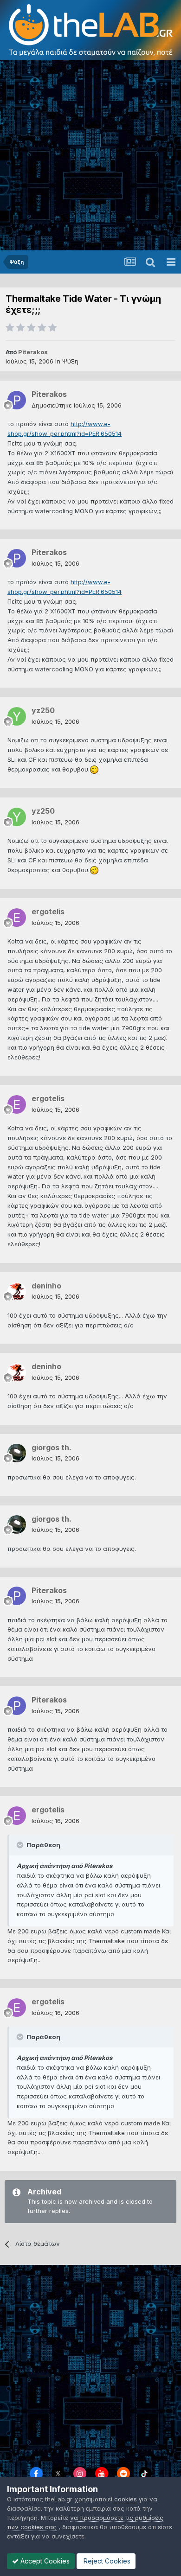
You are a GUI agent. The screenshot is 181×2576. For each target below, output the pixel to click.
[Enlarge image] (94, 769)
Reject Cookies (106, 2561)
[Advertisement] (90, 155)
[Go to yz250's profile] (17, 716)
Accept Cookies (44, 2561)
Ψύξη (70, 361)
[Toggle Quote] (21, 1845)
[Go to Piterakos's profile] (17, 400)
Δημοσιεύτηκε (77, 405)
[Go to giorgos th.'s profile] (17, 1453)
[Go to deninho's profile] (17, 1291)
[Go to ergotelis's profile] (17, 918)
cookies (126, 2499)
